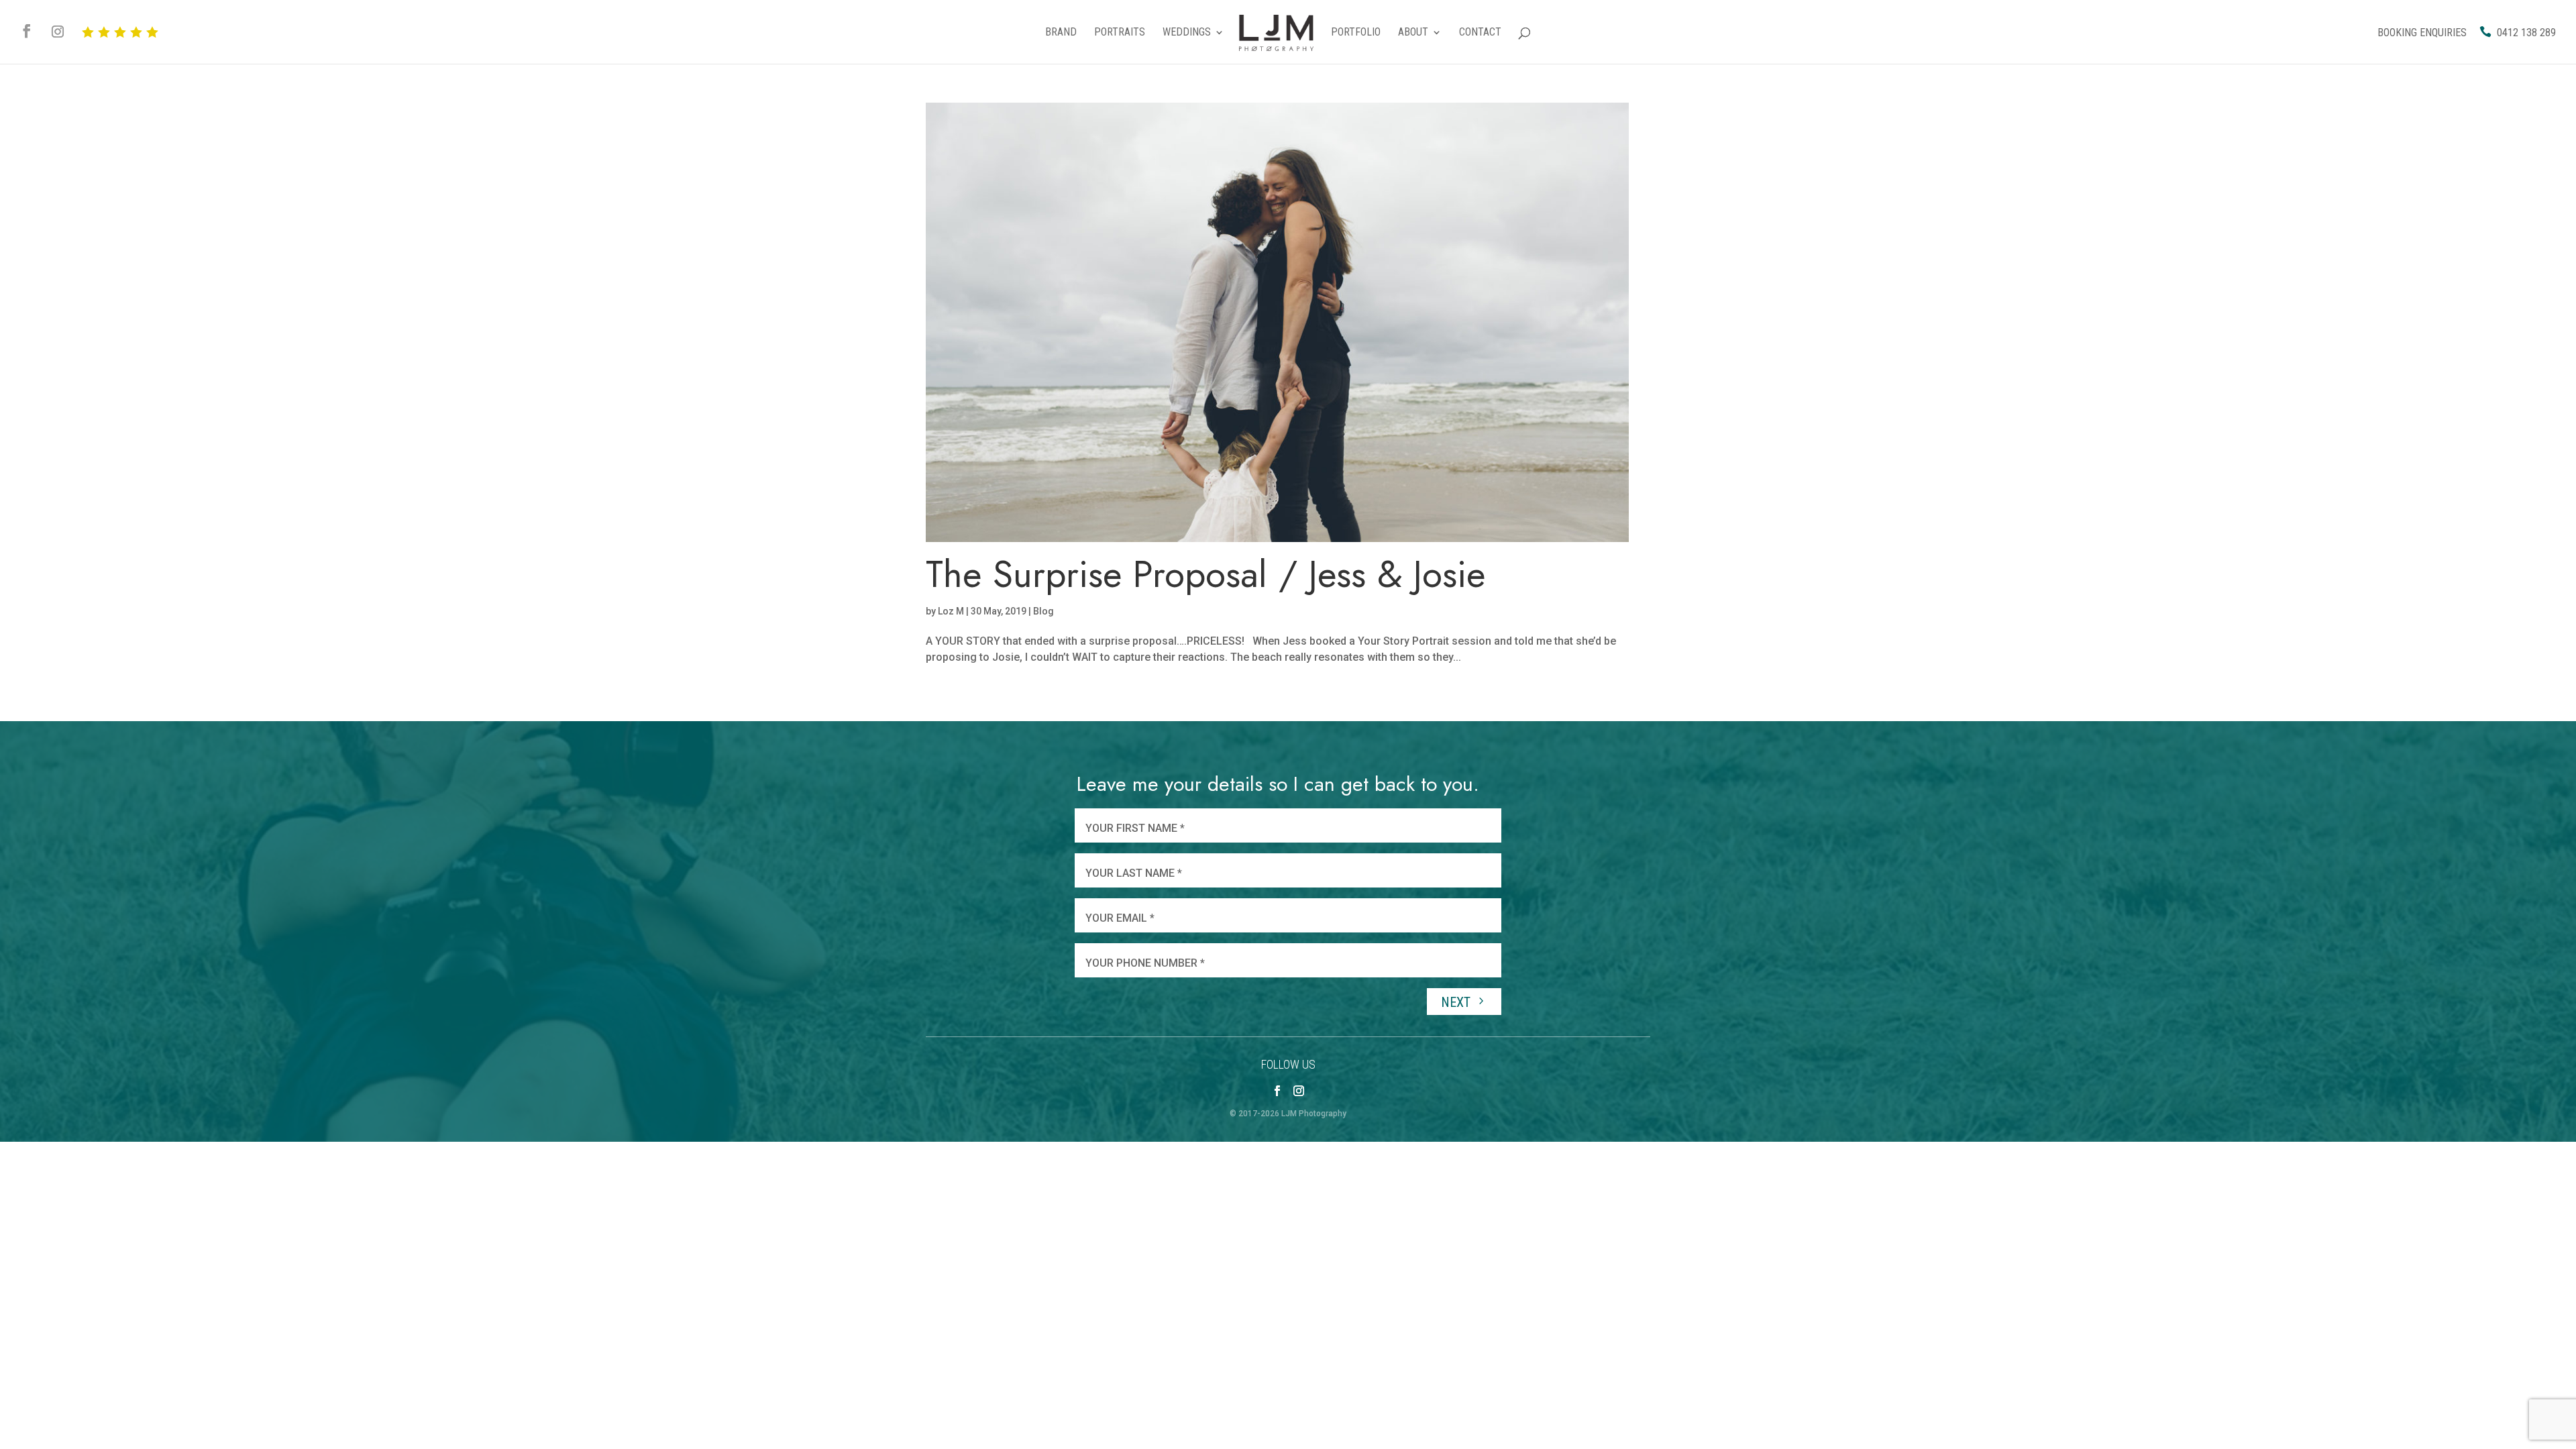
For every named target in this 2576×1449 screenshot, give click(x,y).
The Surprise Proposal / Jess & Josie (1205, 574)
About (1413, 33)
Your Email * (1120, 918)
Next (1457, 1002)
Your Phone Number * (1145, 963)
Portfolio (1356, 33)
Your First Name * (1135, 828)
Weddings (1187, 33)
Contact (1480, 33)
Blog (1043, 611)
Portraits (1120, 33)
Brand (1061, 33)
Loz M (951, 611)
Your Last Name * (1134, 873)
